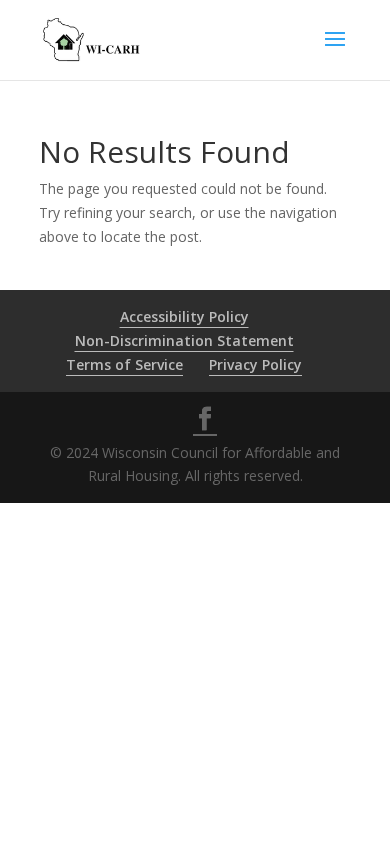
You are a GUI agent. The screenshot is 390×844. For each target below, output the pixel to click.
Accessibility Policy (184, 316)
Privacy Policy (255, 364)
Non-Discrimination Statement (184, 340)
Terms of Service (124, 364)
